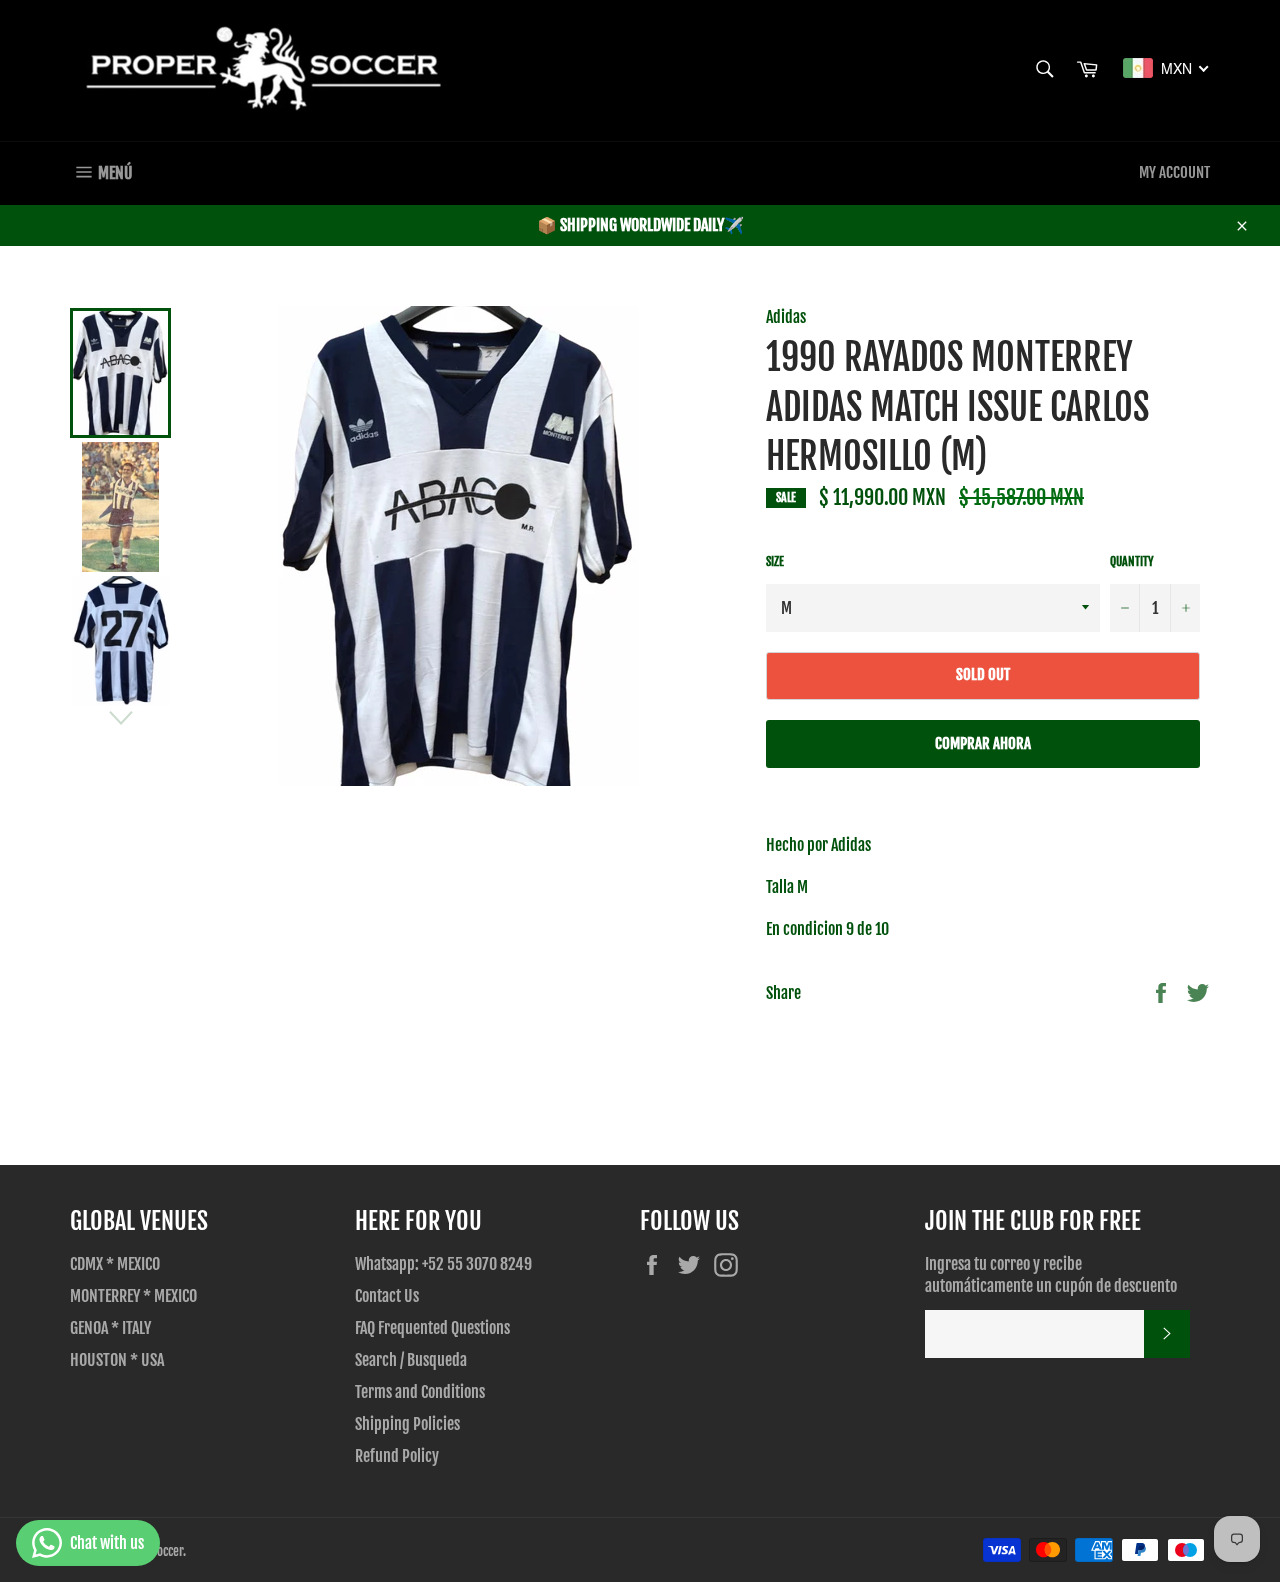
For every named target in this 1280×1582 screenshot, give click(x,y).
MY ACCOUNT (1174, 172)
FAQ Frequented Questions (432, 1328)
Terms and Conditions (420, 1392)
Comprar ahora (983, 743)
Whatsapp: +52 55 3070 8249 (443, 1264)
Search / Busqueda (411, 1360)
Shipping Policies (407, 1424)
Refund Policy (397, 1456)
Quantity (1132, 561)
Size (775, 561)
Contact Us (387, 1296)
